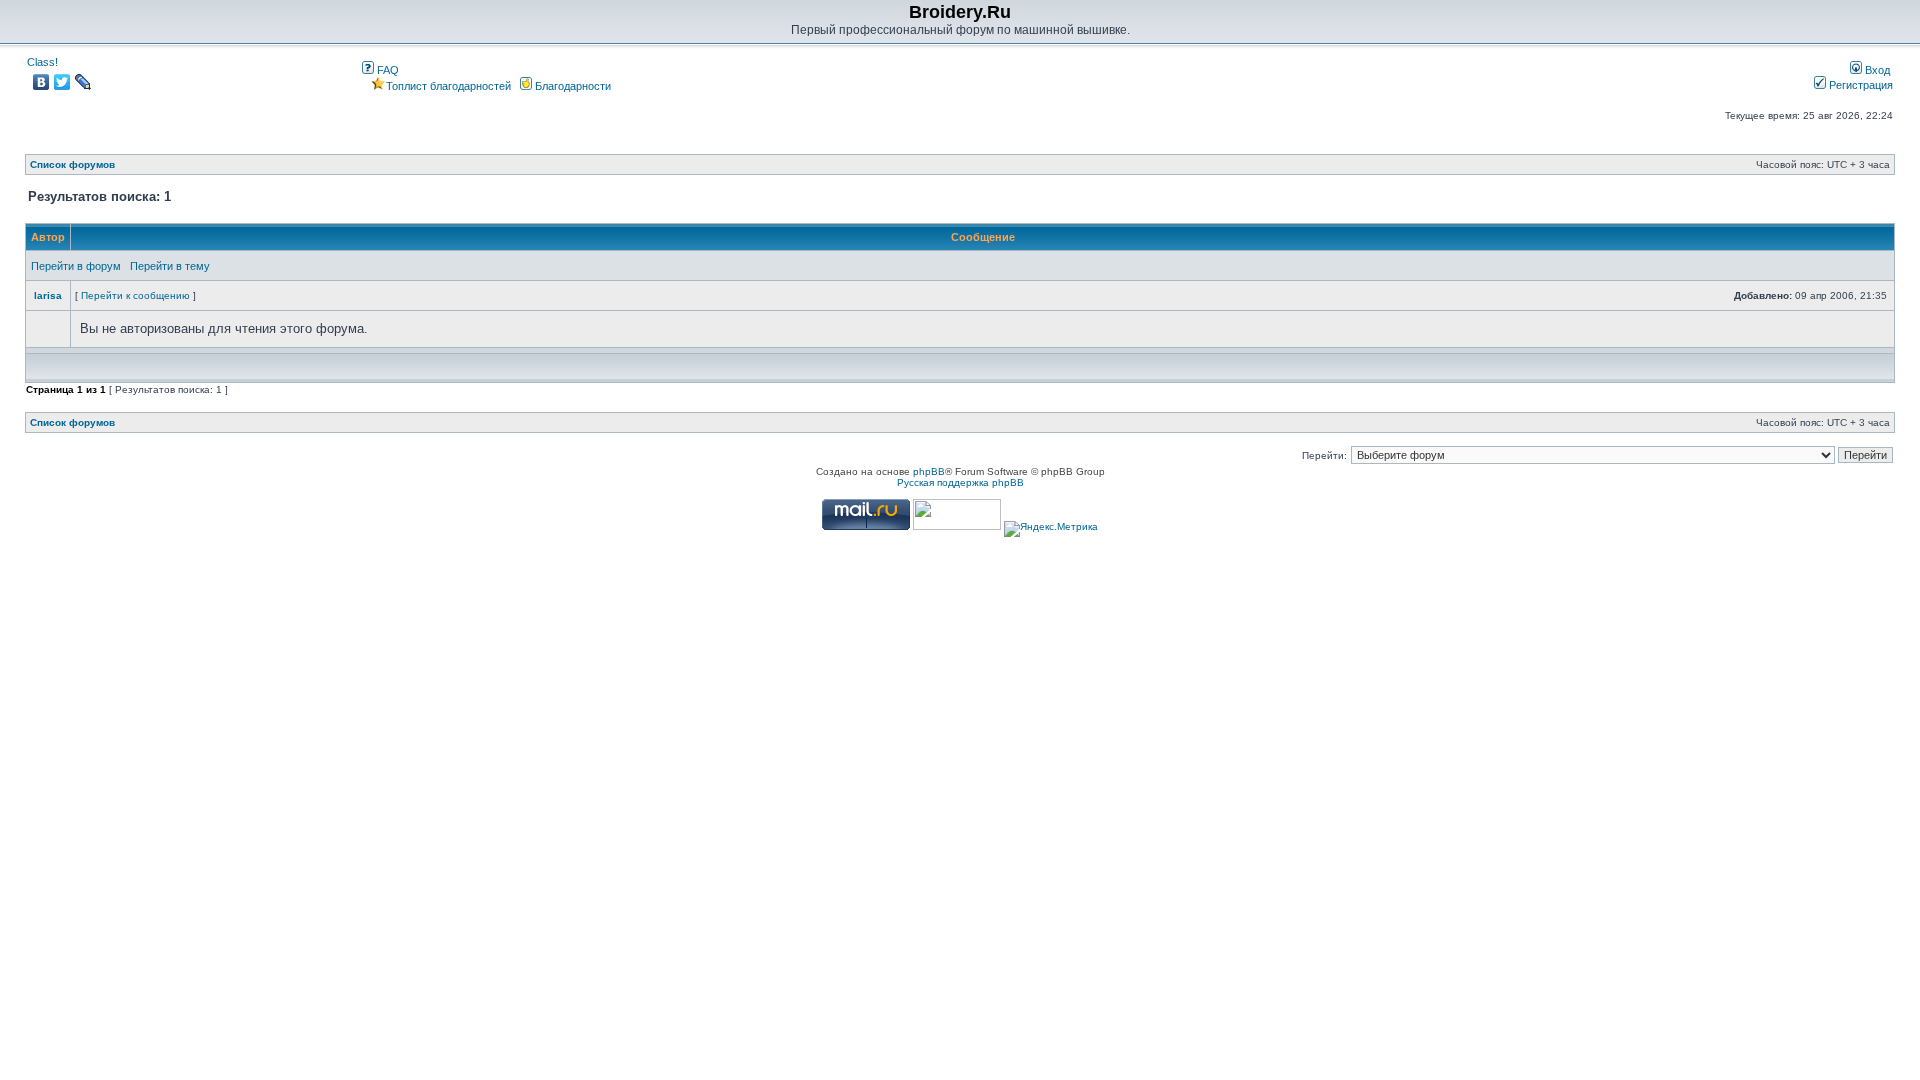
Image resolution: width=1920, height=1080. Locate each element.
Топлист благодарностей (448, 86)
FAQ (386, 70)
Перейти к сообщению (135, 295)
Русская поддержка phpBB (960, 482)
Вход (1876, 70)
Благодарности (571, 86)
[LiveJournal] (83, 82)
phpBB (929, 471)
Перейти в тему (170, 266)
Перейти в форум (76, 266)
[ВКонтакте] (41, 82)
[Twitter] (62, 82)
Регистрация (1859, 85)
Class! (42, 62)
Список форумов (72, 164)
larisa (48, 295)
